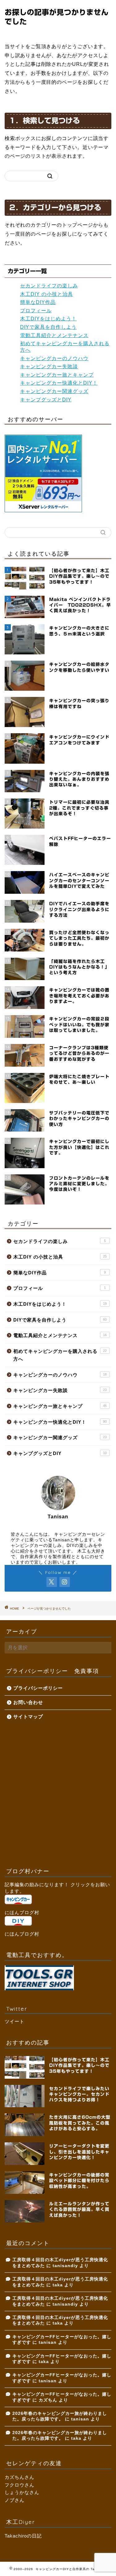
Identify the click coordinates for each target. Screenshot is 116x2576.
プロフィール (36, 311)
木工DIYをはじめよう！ (48, 319)
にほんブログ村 (22, 1912)
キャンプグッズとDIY (46, 400)
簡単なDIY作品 (38, 302)
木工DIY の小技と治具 (47, 294)
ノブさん (15, 2500)
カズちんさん (19, 2477)
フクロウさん (19, 2485)
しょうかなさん (22, 2492)
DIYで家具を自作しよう (48, 327)
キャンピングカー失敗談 (49, 366)
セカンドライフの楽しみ (49, 286)
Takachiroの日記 (23, 2536)
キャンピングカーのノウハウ (54, 358)
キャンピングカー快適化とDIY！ (59, 383)
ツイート (15, 2021)
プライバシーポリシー (38, 1688)
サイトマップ (28, 1717)
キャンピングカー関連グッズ (54, 391)
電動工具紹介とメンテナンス (54, 335)
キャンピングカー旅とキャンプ (57, 375)
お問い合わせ (28, 1702)
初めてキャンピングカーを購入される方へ (60, 1355)
